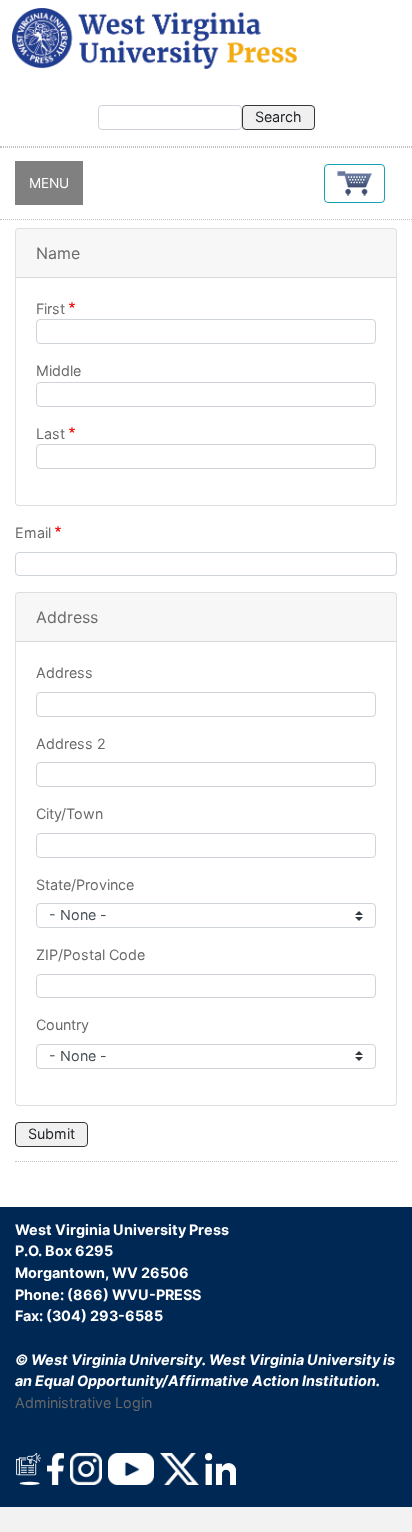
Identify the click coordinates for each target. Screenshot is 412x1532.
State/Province (85, 884)
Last (50, 433)
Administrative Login (83, 1402)
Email (33, 532)
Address (64, 672)
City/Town (69, 813)
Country (62, 1024)
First (50, 308)
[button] (354, 183)
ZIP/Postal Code (90, 954)
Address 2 (71, 743)
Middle (58, 370)
